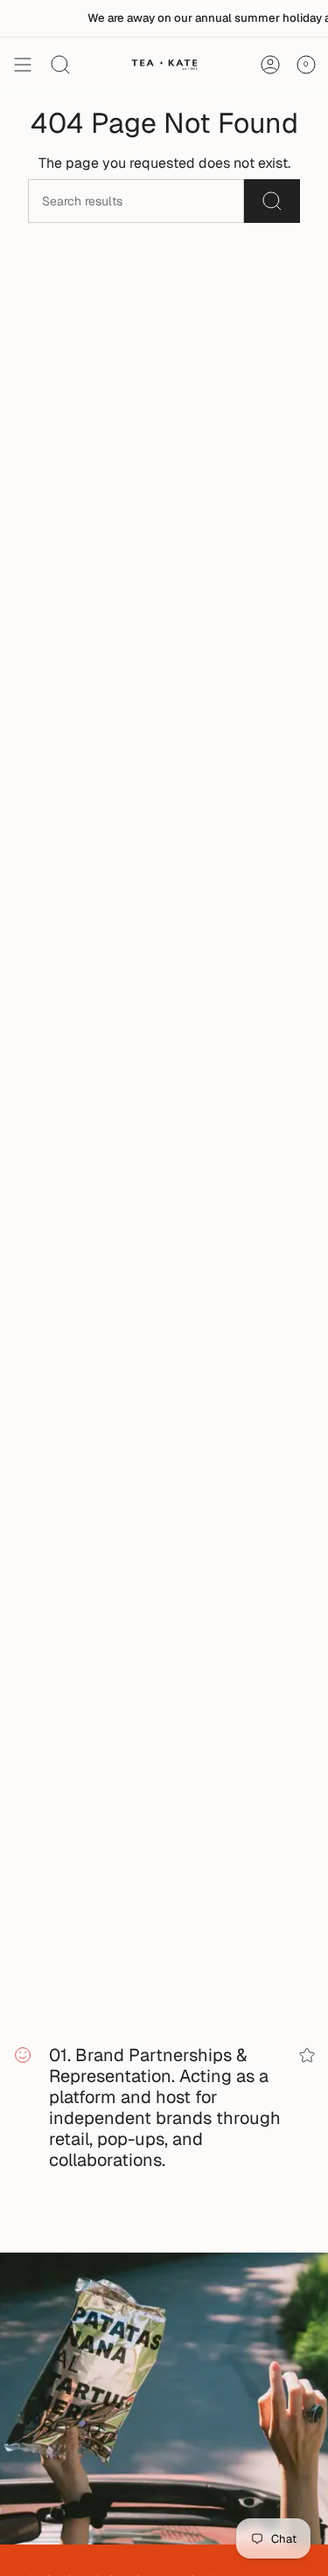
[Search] (272, 201)
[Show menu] (23, 65)
